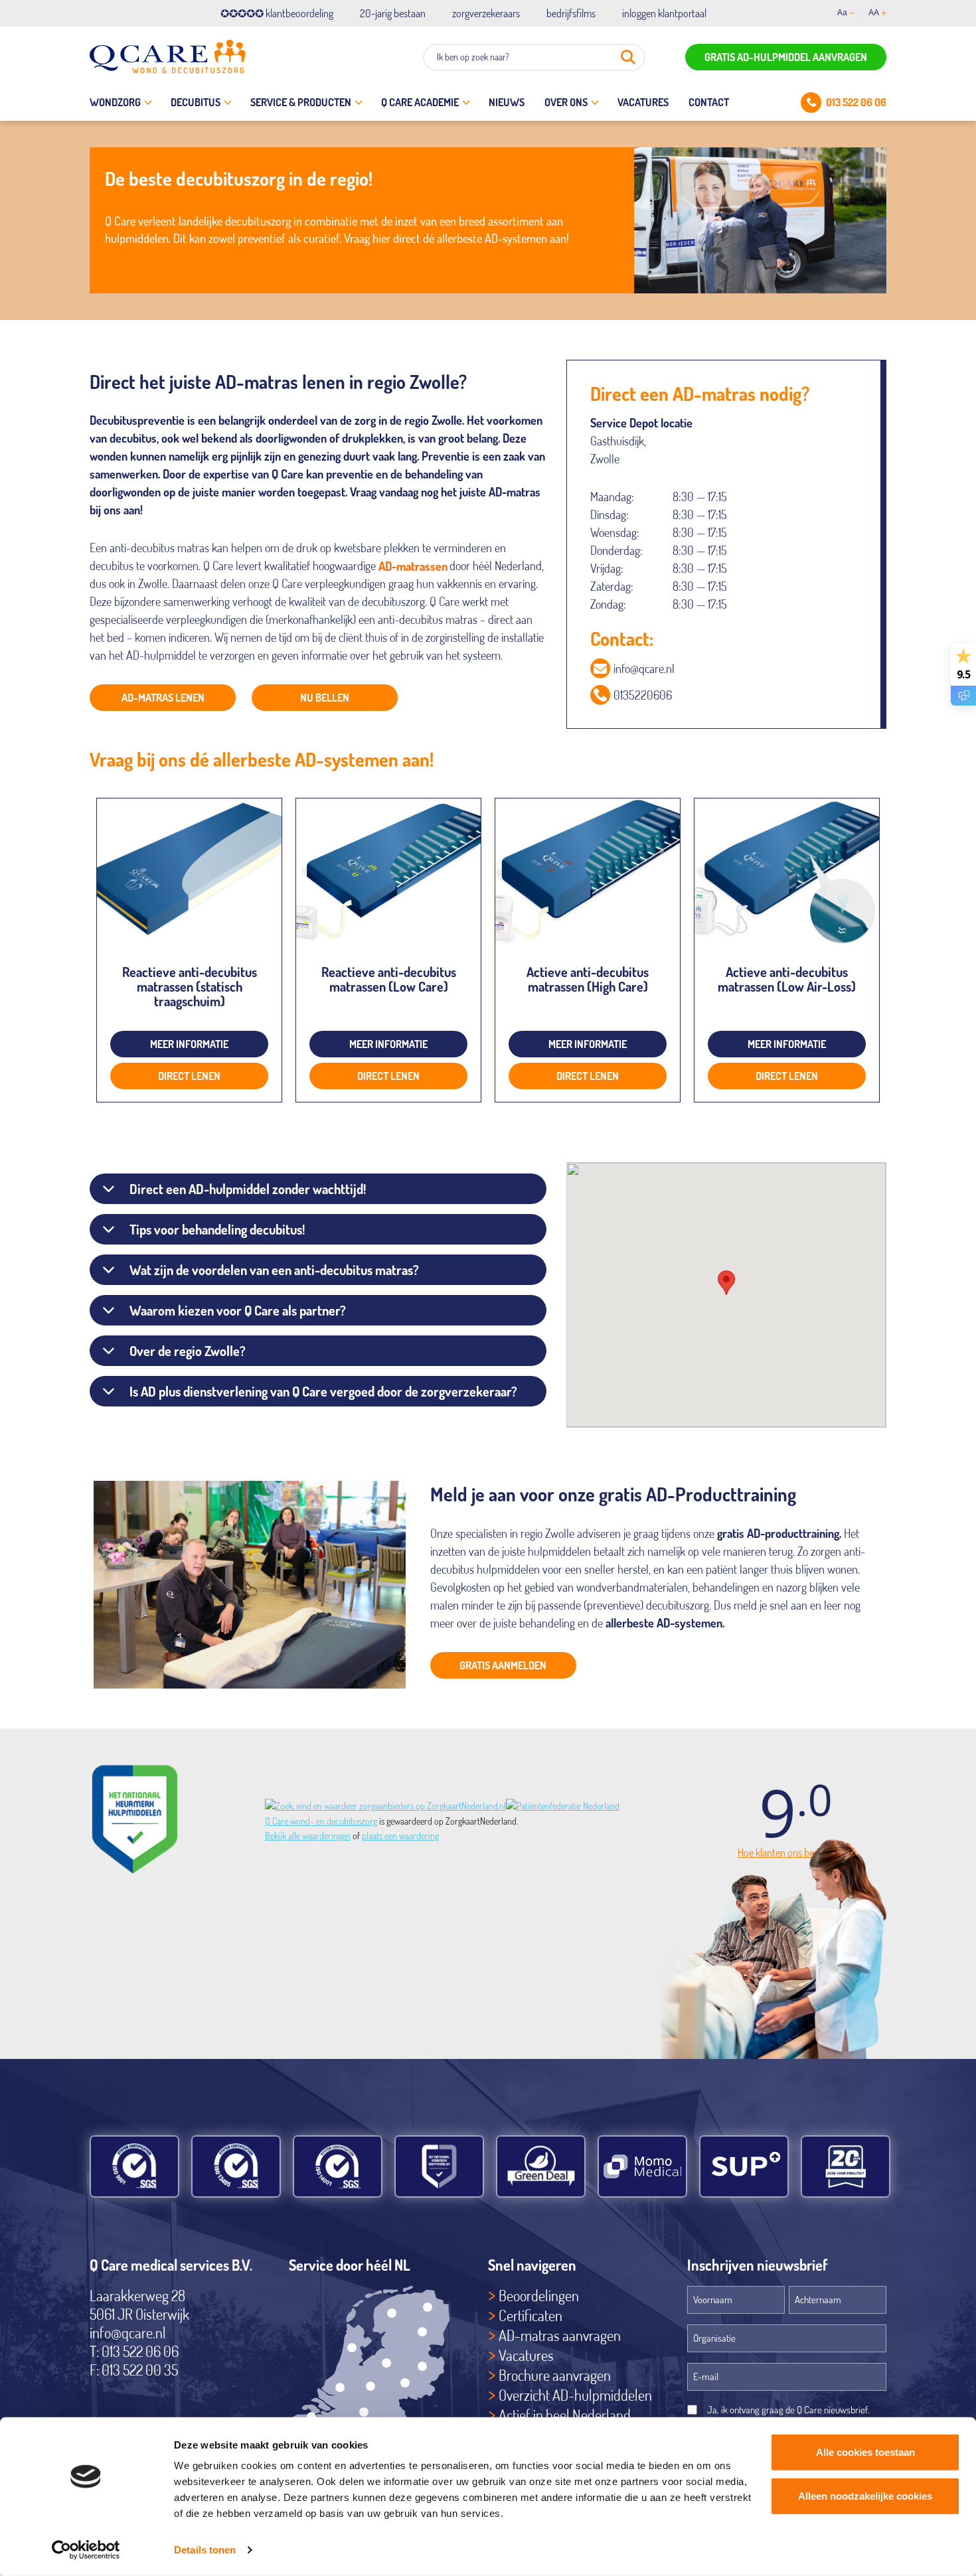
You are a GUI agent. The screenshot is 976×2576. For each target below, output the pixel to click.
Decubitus (196, 102)
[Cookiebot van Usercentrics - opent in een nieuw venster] (86, 2550)
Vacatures (643, 102)
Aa (842, 13)
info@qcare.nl (644, 668)
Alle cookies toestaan (865, 2452)
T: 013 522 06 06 (134, 2351)
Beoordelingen (539, 2295)
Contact (709, 102)
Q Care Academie (420, 102)
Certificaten (530, 2315)
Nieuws (507, 102)
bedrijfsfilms (571, 13)
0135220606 (643, 695)
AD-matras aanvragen (560, 2335)
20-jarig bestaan (393, 13)
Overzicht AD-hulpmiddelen (575, 2395)
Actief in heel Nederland (565, 2415)
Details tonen (205, 2550)
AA (874, 13)
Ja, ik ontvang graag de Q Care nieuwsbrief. (788, 2410)
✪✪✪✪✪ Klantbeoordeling (277, 13)
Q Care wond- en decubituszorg (321, 1821)
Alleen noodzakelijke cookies (865, 2495)
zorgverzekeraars (486, 13)
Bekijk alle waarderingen (308, 1836)
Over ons (566, 102)
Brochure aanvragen (555, 2375)
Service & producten (301, 102)
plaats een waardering (400, 1836)
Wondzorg (115, 102)
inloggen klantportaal (664, 13)
